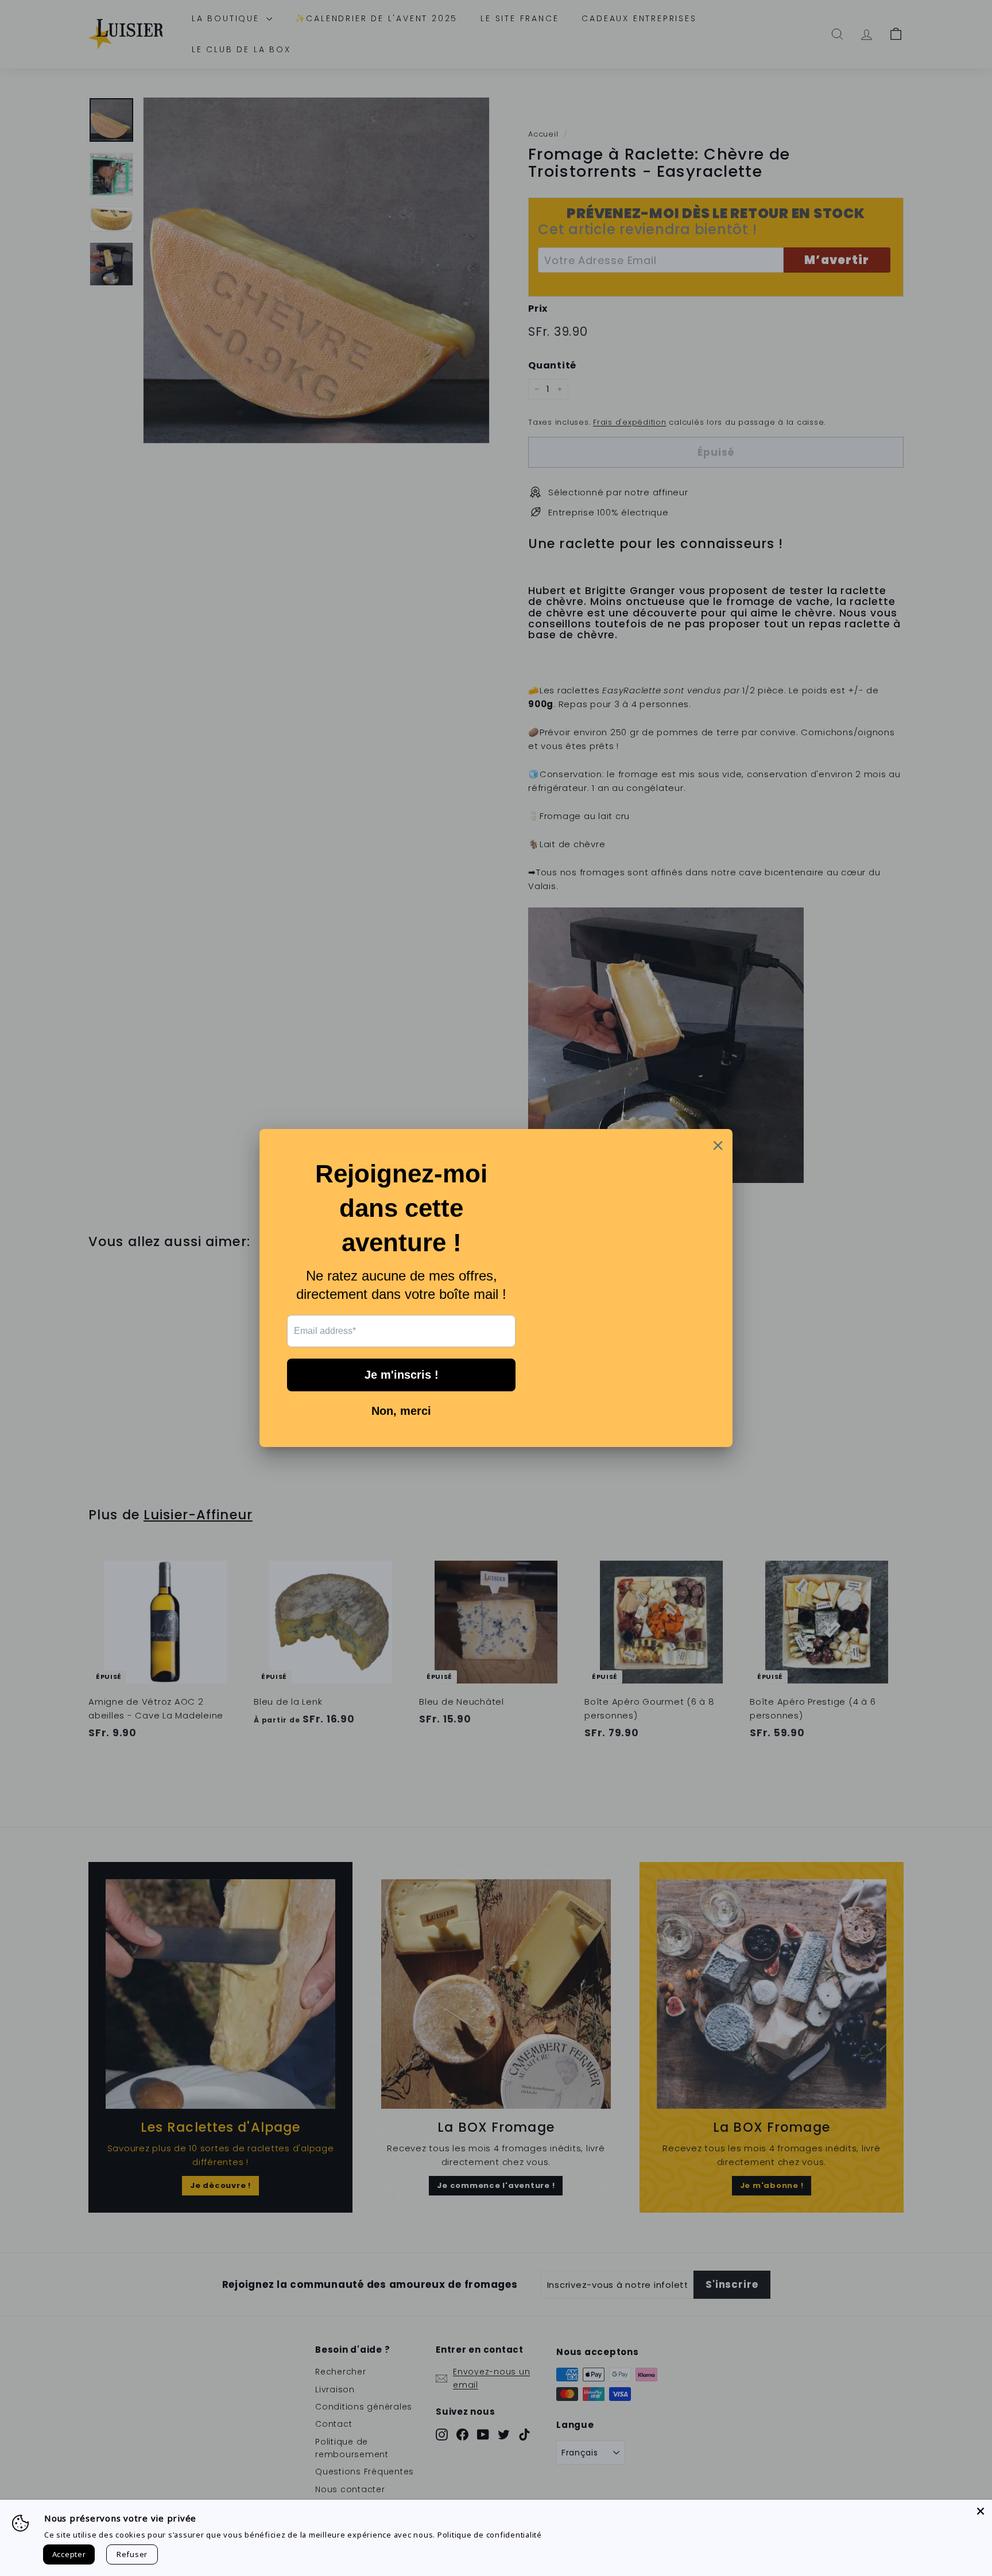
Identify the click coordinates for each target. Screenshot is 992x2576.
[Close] (981, 2511)
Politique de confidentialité (490, 2535)
